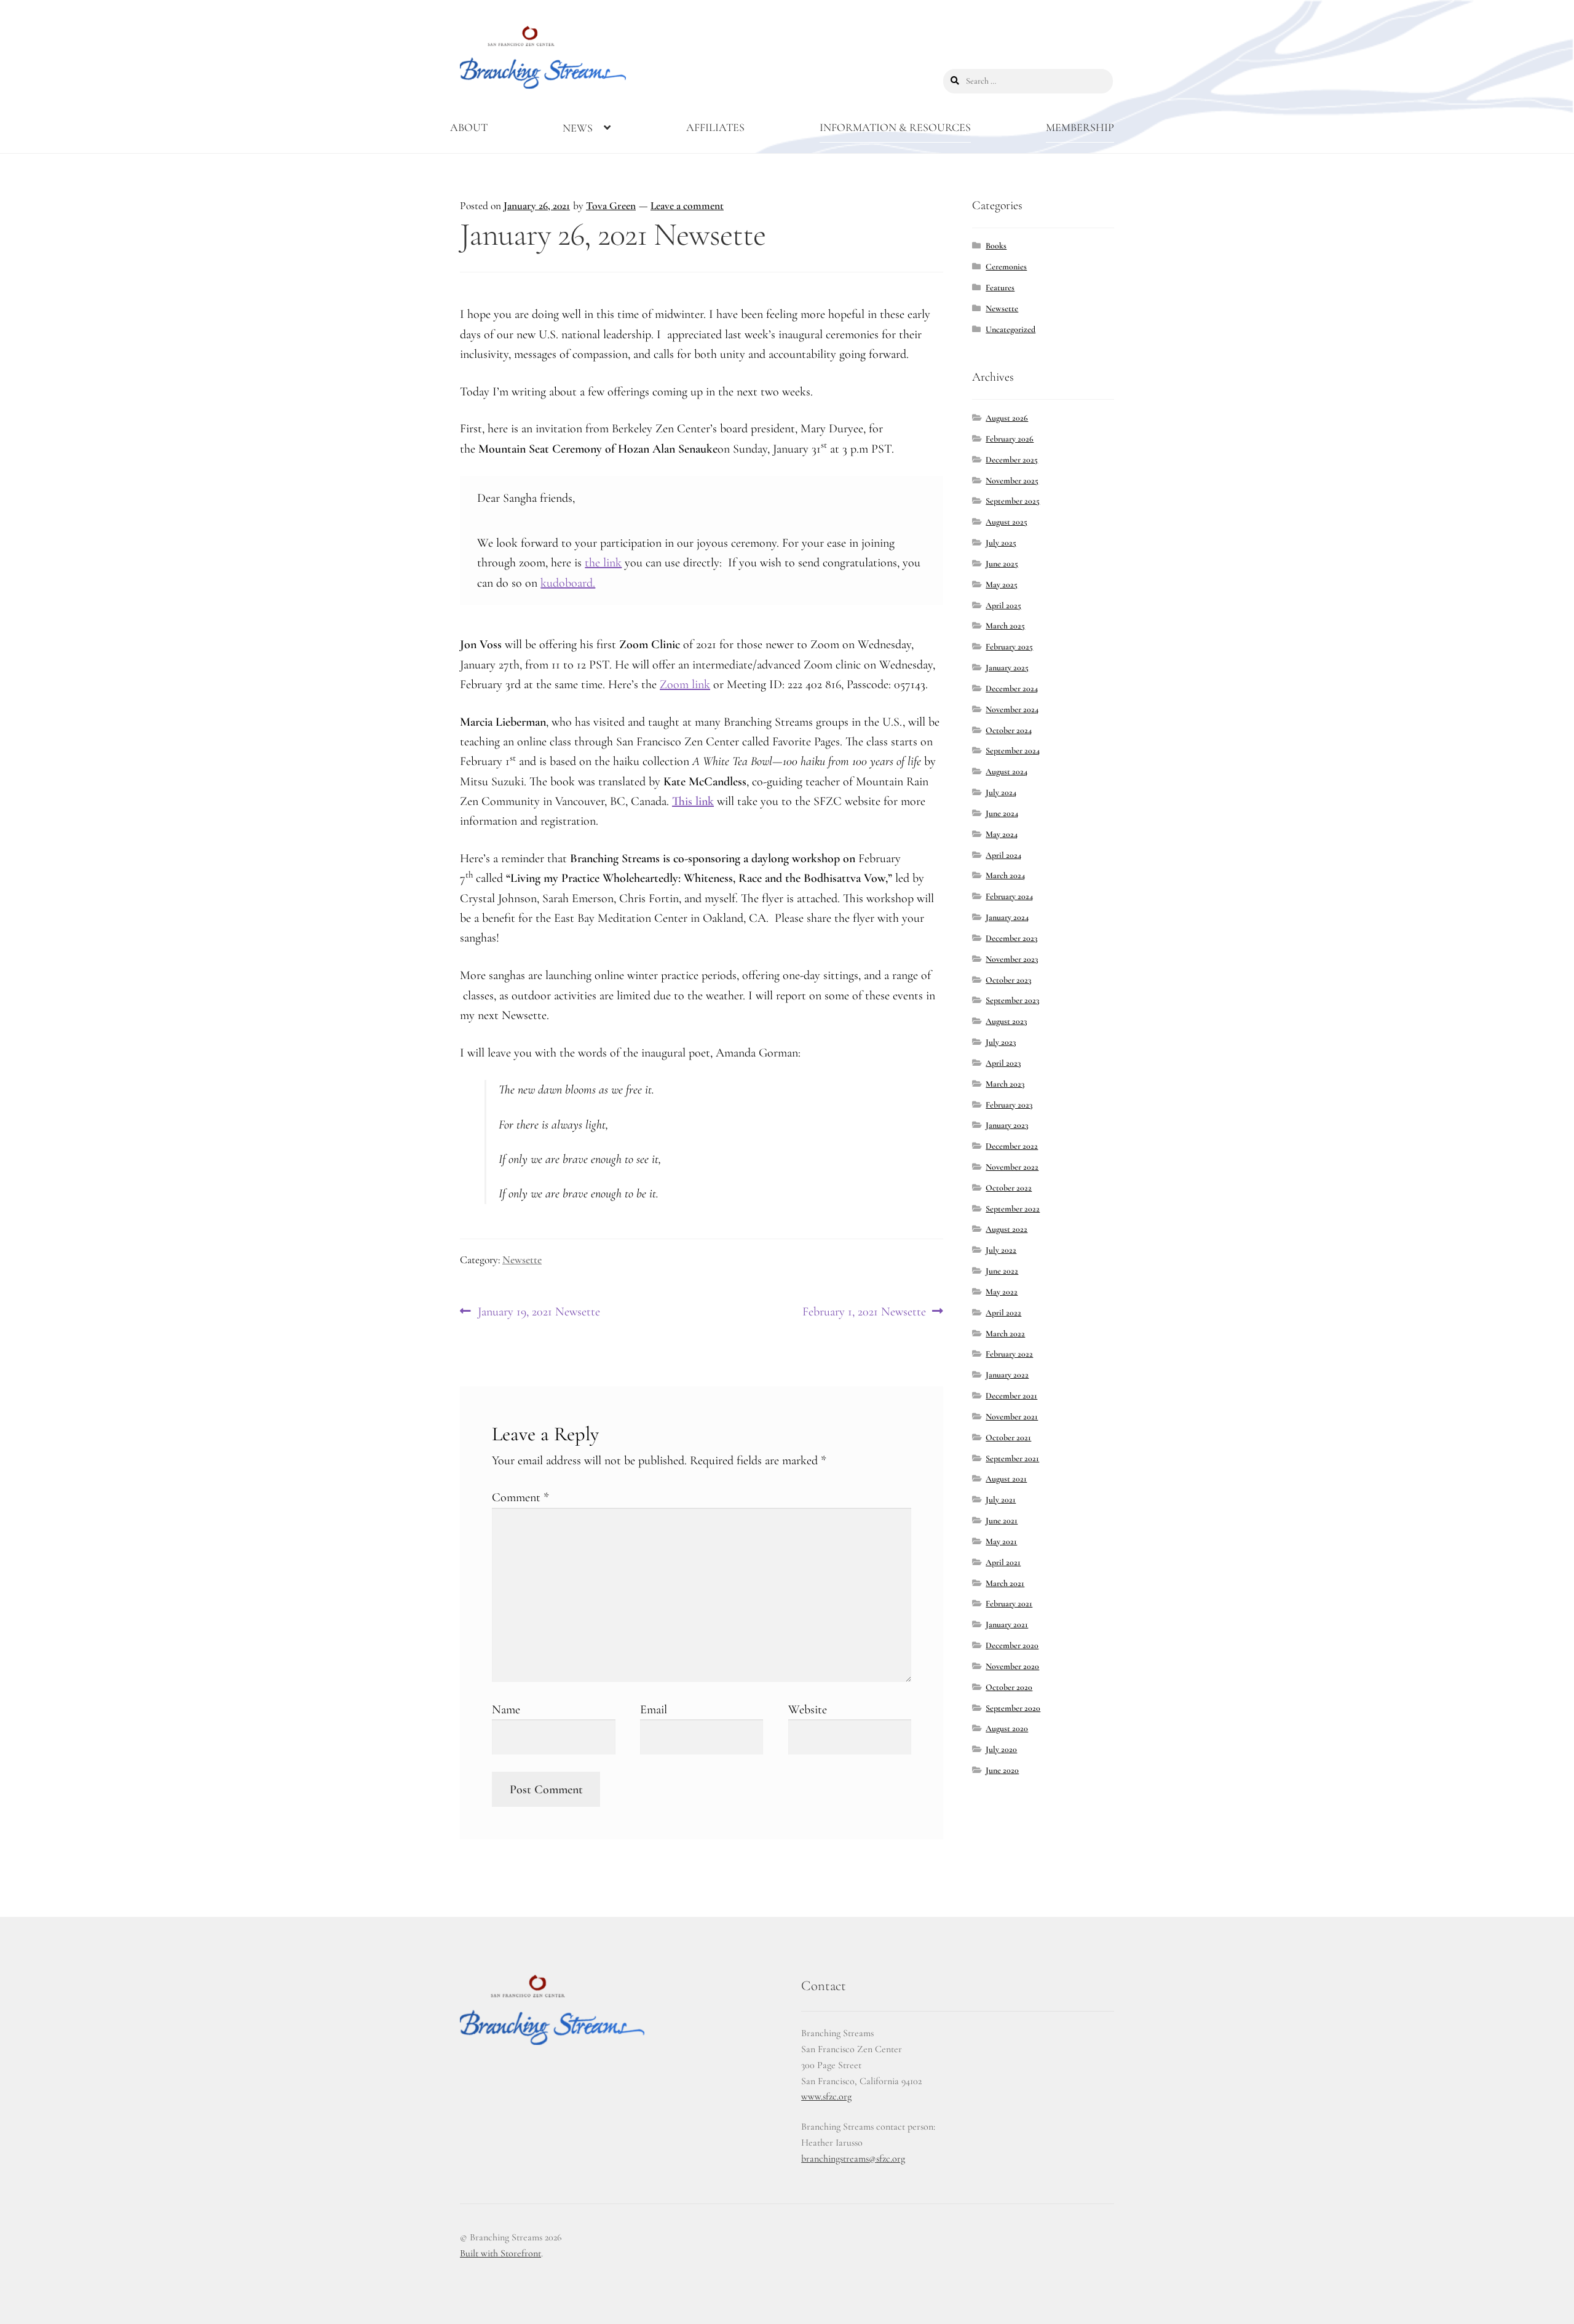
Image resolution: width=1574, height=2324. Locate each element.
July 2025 (1001, 543)
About (469, 127)
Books (996, 246)
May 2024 (1002, 834)
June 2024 (1002, 813)
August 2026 (1007, 418)
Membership (1080, 127)
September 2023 (1012, 1000)
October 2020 (1009, 1687)
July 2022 (1001, 1250)
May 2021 (1001, 1541)
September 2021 (1012, 1458)
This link (693, 801)
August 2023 (1006, 1021)
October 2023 (1008, 980)
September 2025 (1013, 501)
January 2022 (1007, 1375)
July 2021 (1001, 1500)
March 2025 (1005, 626)
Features (1000, 288)
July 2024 (1001, 792)
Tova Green (611, 206)
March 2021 (1005, 1583)
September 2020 (1013, 1708)
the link (603, 563)
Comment (520, 1497)
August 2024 (1006, 771)
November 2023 (1012, 959)
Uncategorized (1010, 329)
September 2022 (1013, 1209)
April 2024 (1003, 855)
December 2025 (1012, 460)
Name (506, 1710)
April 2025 (1003, 605)
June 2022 (1002, 1271)
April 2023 (1003, 1063)
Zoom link (685, 684)
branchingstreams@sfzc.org (853, 2159)
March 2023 (1005, 1084)
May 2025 (1002, 585)
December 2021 (1011, 1396)
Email (654, 1710)
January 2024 (1007, 917)
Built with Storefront (500, 2253)
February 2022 (1009, 1354)
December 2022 (1012, 1146)
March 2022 (1005, 1334)
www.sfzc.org (826, 2096)
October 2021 (1008, 1438)
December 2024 (1012, 688)
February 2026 (1010, 439)
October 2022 (1009, 1188)
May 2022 (1002, 1292)
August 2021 (1006, 1479)
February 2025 (1009, 647)
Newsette (522, 1260)
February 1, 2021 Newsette (864, 1312)
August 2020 (1007, 1728)
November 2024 (1012, 709)
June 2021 (1002, 1521)
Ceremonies (1006, 267)
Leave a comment (687, 206)
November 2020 (1012, 1666)
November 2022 (1012, 1167)
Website (808, 1710)
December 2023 (1011, 938)
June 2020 (1002, 1770)
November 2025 (1012, 481)
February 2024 (1009, 896)
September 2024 (1013, 751)
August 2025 (1006, 522)
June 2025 (1002, 564)
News (578, 128)
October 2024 (1009, 730)
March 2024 (1005, 875)
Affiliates (715, 127)
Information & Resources (895, 127)
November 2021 (1012, 1417)
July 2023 (1001, 1042)
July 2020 (1001, 1749)
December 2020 (1012, 1645)
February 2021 (1009, 1604)
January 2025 (1007, 668)
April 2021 (1003, 1562)
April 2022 (1003, 1313)
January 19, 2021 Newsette (539, 1312)
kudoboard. (568, 583)
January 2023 (1007, 1125)
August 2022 (1006, 1229)
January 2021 (1007, 1624)
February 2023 (1009, 1105)
